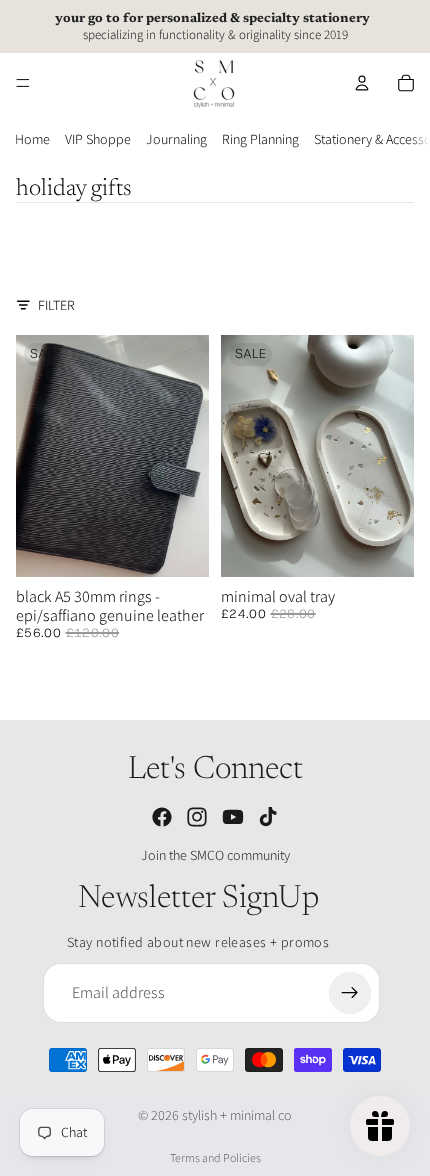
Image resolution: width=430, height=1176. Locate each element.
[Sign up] (350, 993)
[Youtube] (233, 817)
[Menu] (23, 83)
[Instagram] (197, 817)
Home (32, 139)
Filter (56, 305)
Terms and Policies (215, 1157)
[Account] (362, 83)
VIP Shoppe (98, 139)
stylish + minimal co (237, 1115)
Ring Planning (260, 139)
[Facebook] (162, 817)
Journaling (176, 139)
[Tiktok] (268, 817)
